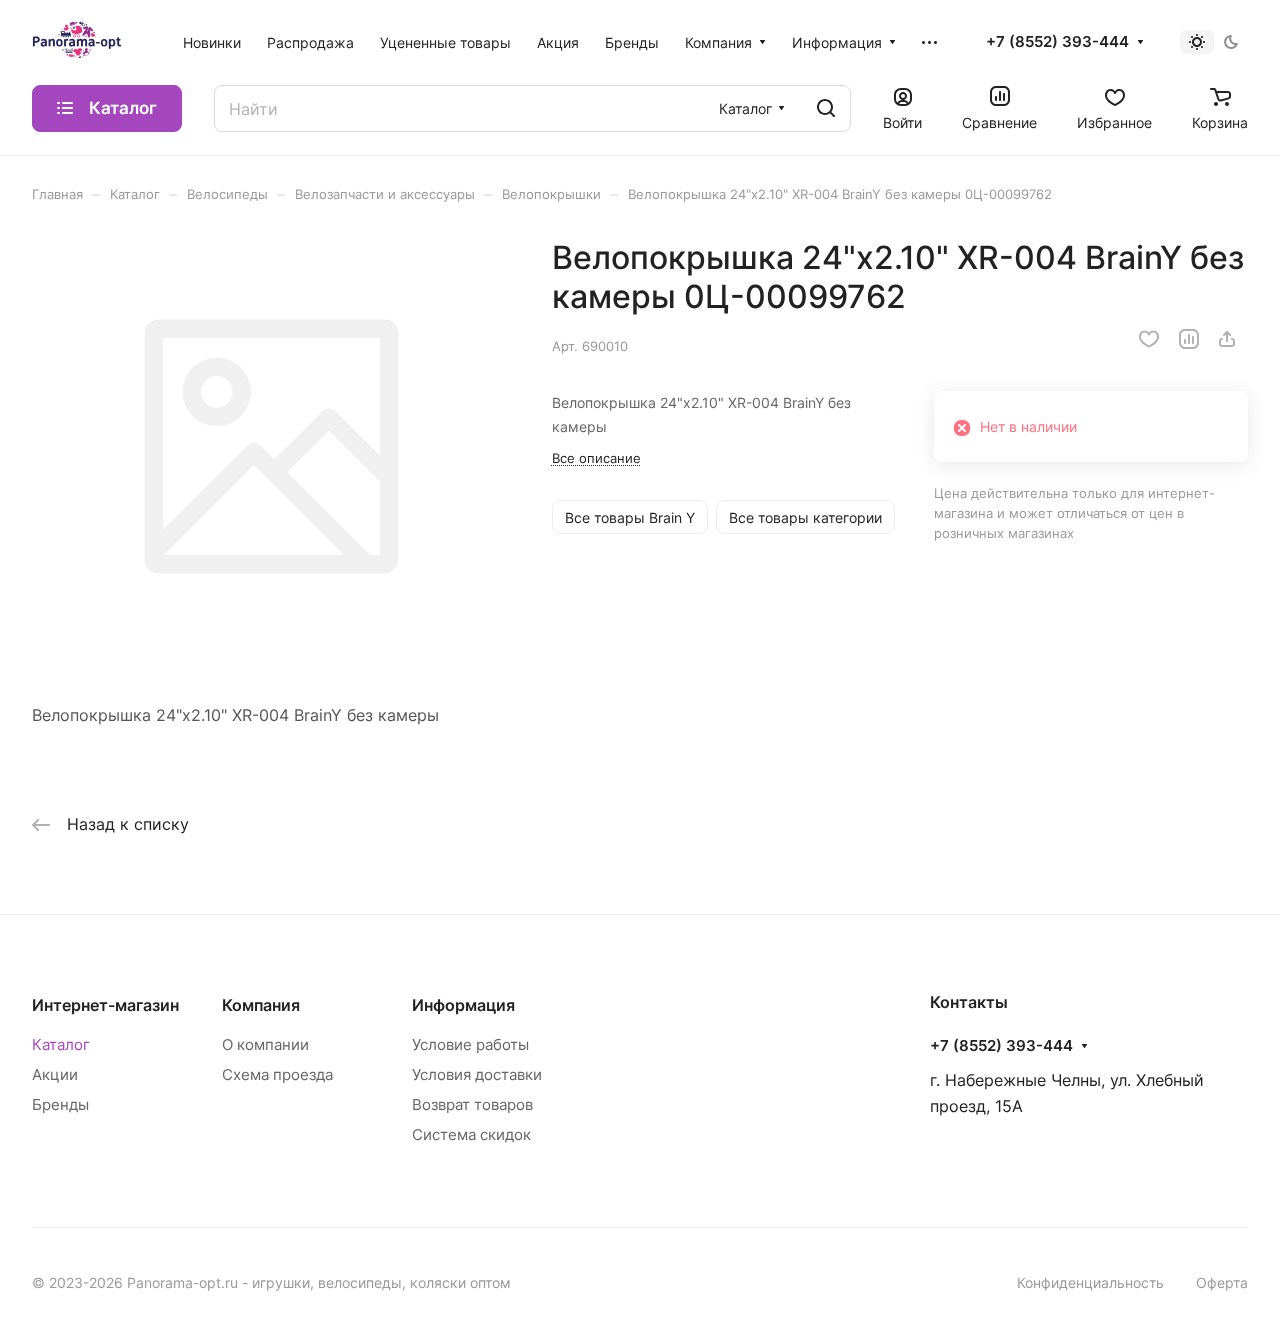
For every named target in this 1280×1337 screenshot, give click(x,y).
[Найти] (826, 108)
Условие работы (470, 1044)
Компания (261, 1005)
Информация (463, 1005)
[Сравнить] (1189, 339)
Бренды (60, 1104)
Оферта (1222, 1282)
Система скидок (471, 1134)
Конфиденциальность (1090, 1282)
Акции (55, 1074)
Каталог (61, 1044)
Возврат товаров (472, 1104)
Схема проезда (277, 1074)
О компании (265, 1044)
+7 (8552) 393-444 (1057, 42)
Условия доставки (477, 1074)
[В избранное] (1149, 339)
